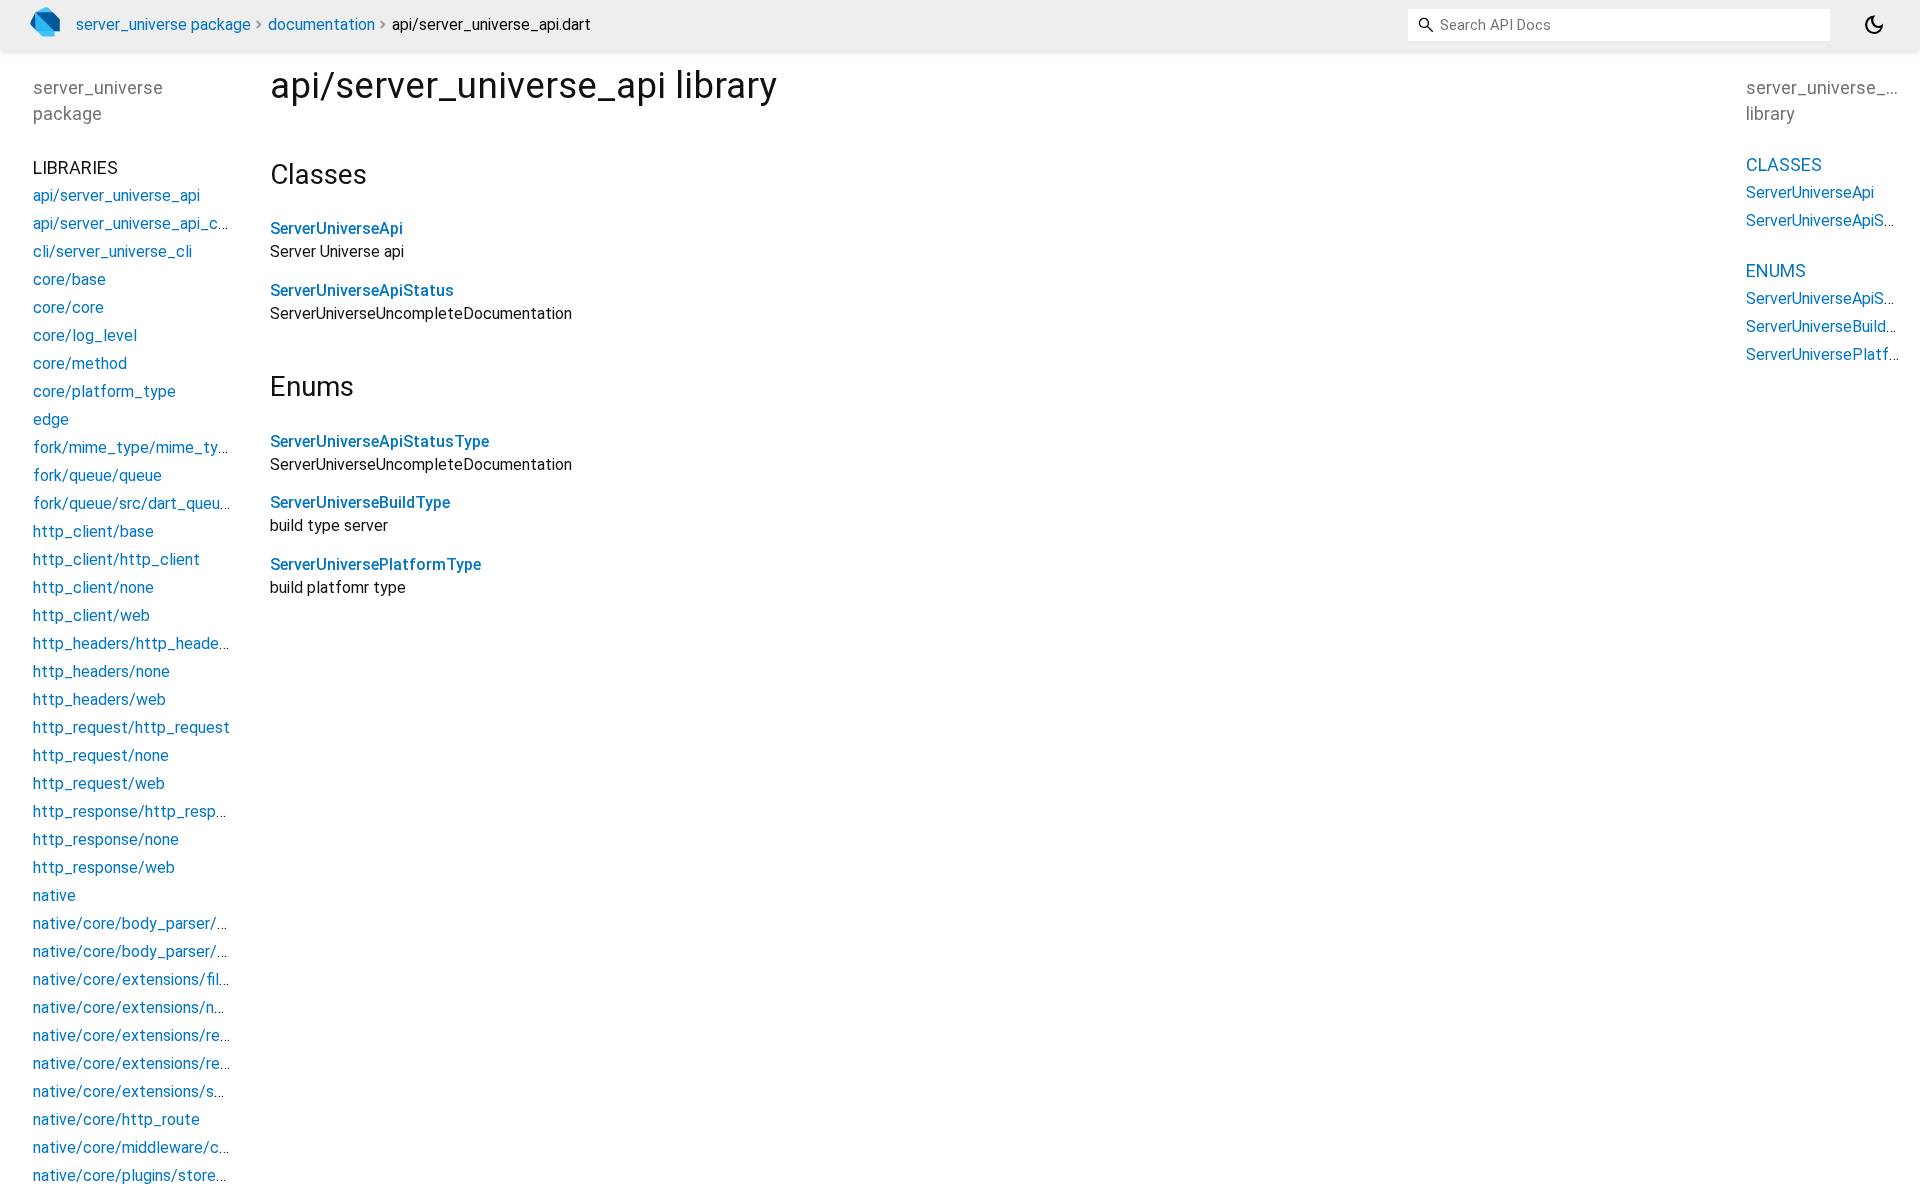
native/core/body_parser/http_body (162, 923)
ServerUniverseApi (336, 228)
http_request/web (99, 783)
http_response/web (104, 867)
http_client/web (91, 615)
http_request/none (101, 755)
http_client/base (93, 531)
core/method (80, 363)
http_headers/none (101, 671)
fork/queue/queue (97, 475)
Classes (1784, 164)
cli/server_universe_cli (112, 251)
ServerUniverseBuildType (360, 502)
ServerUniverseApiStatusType (379, 441)
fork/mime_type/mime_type (134, 447)
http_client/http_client (116, 559)
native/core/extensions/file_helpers (161, 979)
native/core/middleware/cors (137, 1147)
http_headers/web (99, 699)
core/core (68, 307)
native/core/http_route (116, 1119)
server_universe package (163, 24)
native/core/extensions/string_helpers (170, 1091)
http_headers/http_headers (132, 643)
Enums (1776, 270)
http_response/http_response (141, 811)
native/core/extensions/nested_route (168, 1007)
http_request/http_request (131, 727)
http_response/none (106, 839)
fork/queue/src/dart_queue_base (152, 503)
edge (51, 419)
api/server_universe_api (116, 195)
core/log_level (85, 335)
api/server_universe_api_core (137, 223)
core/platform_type (104, 391)
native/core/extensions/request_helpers (177, 1035)
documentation (321, 24)
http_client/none (93, 587)
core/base (69, 279)
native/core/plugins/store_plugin (149, 1175)
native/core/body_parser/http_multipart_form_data (219, 951)
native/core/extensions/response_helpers (182, 1063)
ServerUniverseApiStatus (362, 290)
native (54, 895)
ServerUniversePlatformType (375, 564)
